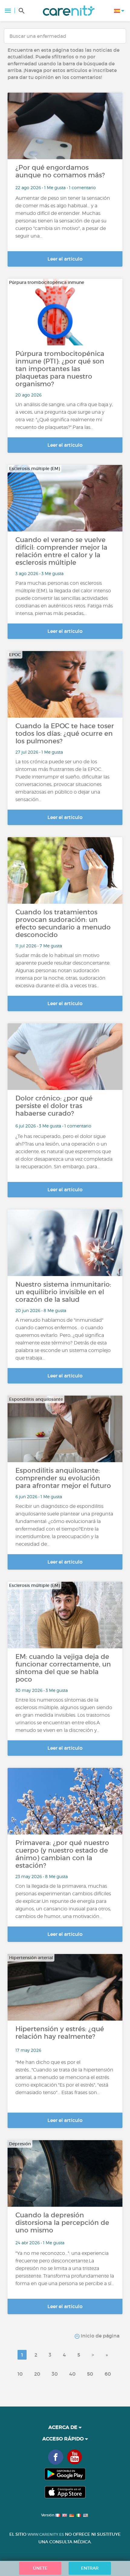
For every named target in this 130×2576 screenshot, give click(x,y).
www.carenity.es (46, 2534)
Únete (40, 2568)
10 (20, 2374)
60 (108, 2374)
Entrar (90, 2568)
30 (55, 2374)
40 (72, 2374)
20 (37, 2374)
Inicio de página (99, 2336)
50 (90, 2374)
